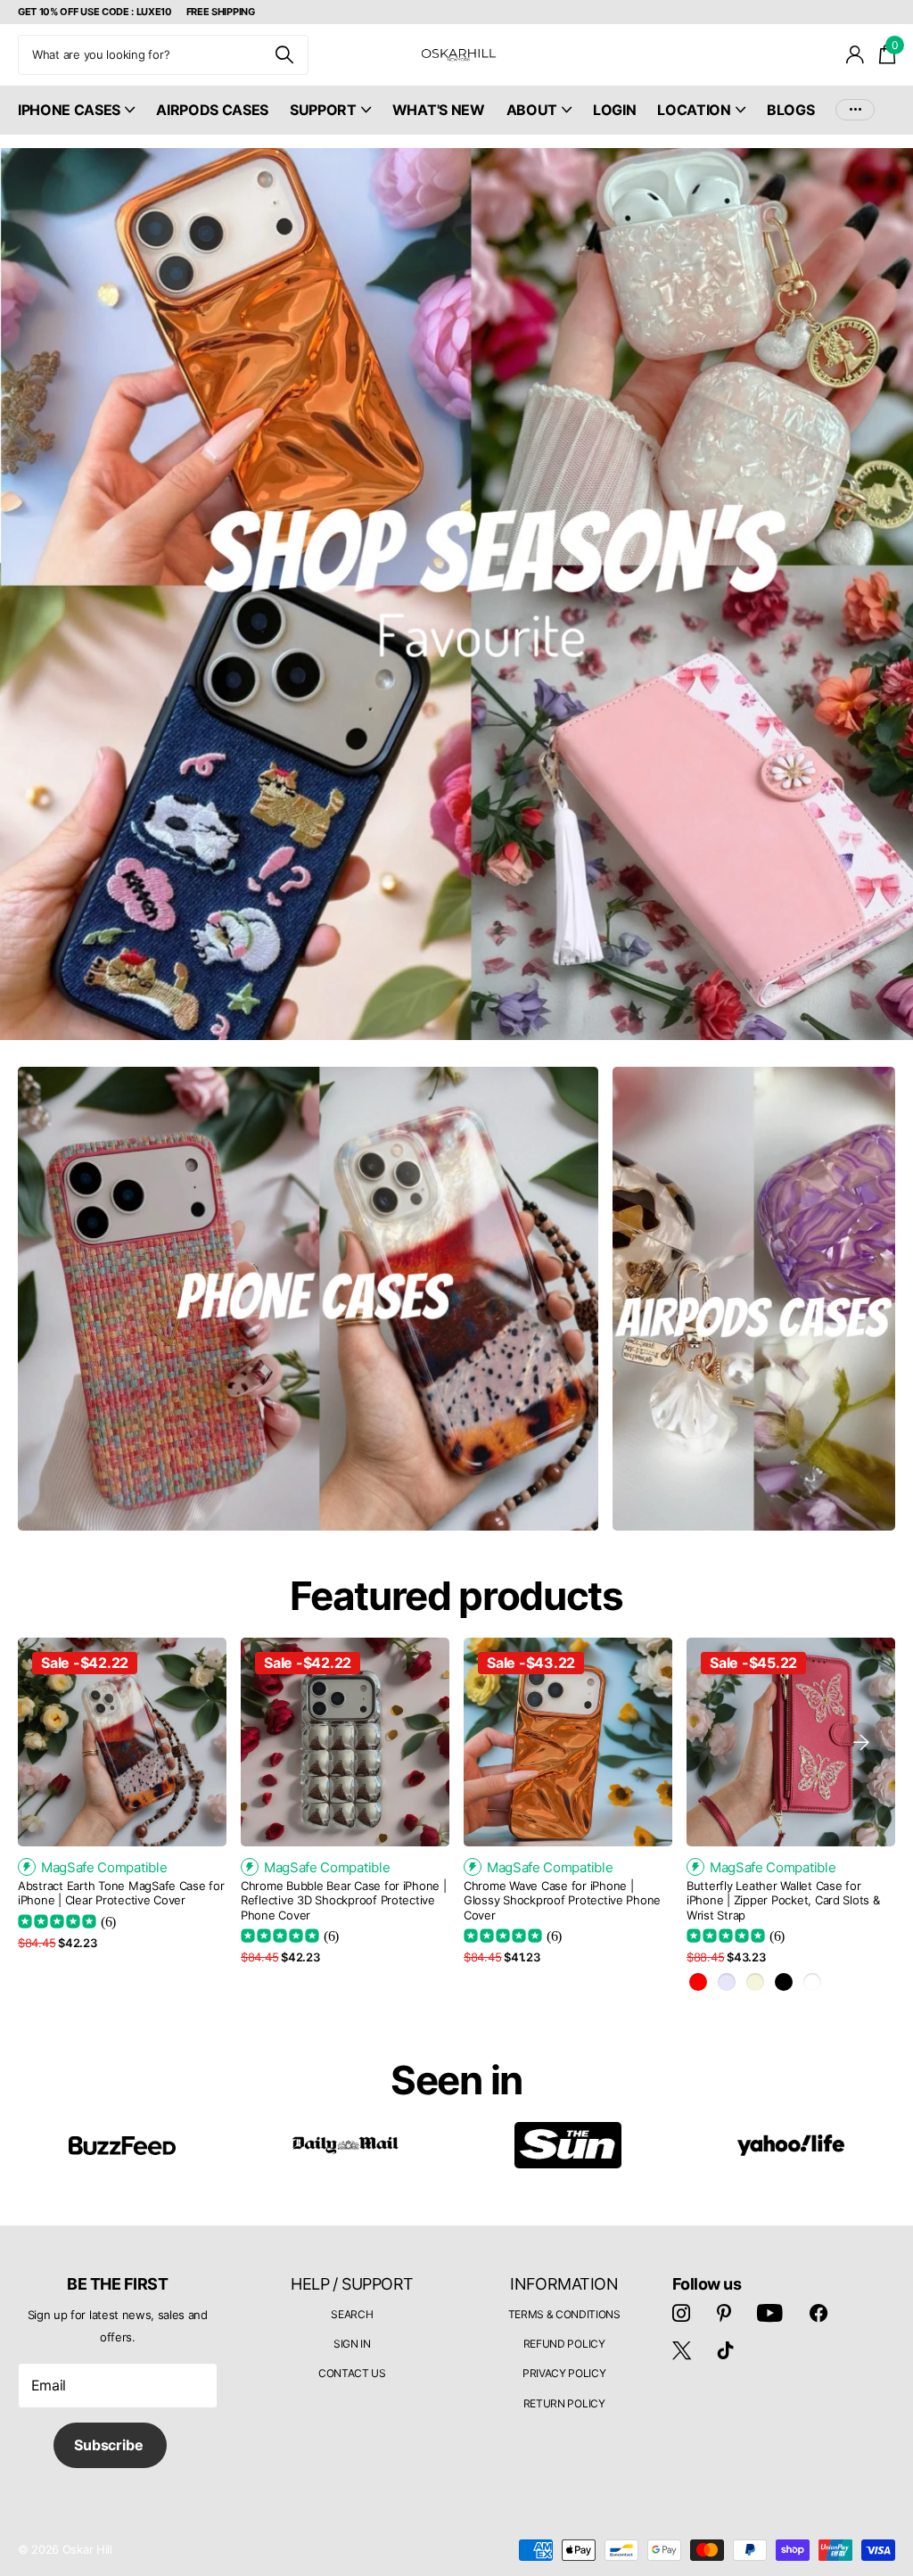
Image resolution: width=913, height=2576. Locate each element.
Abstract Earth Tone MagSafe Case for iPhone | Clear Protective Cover (121, 1893)
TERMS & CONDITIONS (564, 2314)
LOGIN (614, 110)
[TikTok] (726, 2350)
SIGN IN (352, 2344)
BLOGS (790, 110)
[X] (682, 2350)
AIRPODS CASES (212, 110)
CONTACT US (352, 2373)
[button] (861, 1742)
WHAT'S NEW (439, 110)
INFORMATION (564, 2284)
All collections (76, 120)
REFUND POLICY (564, 2344)
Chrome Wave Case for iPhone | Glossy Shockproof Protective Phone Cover (562, 1900)
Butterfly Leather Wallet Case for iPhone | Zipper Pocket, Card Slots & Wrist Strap (783, 1900)
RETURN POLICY (564, 2403)
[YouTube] (770, 2313)
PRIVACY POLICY (564, 2373)
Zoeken (284, 55)
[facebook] (818, 2313)
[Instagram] (681, 2313)
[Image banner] (456, 594)
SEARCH (352, 2314)
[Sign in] (855, 55)
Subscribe (110, 2445)
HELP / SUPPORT (352, 2284)
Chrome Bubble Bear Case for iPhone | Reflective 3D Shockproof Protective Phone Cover (344, 1900)
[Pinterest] (724, 2313)
